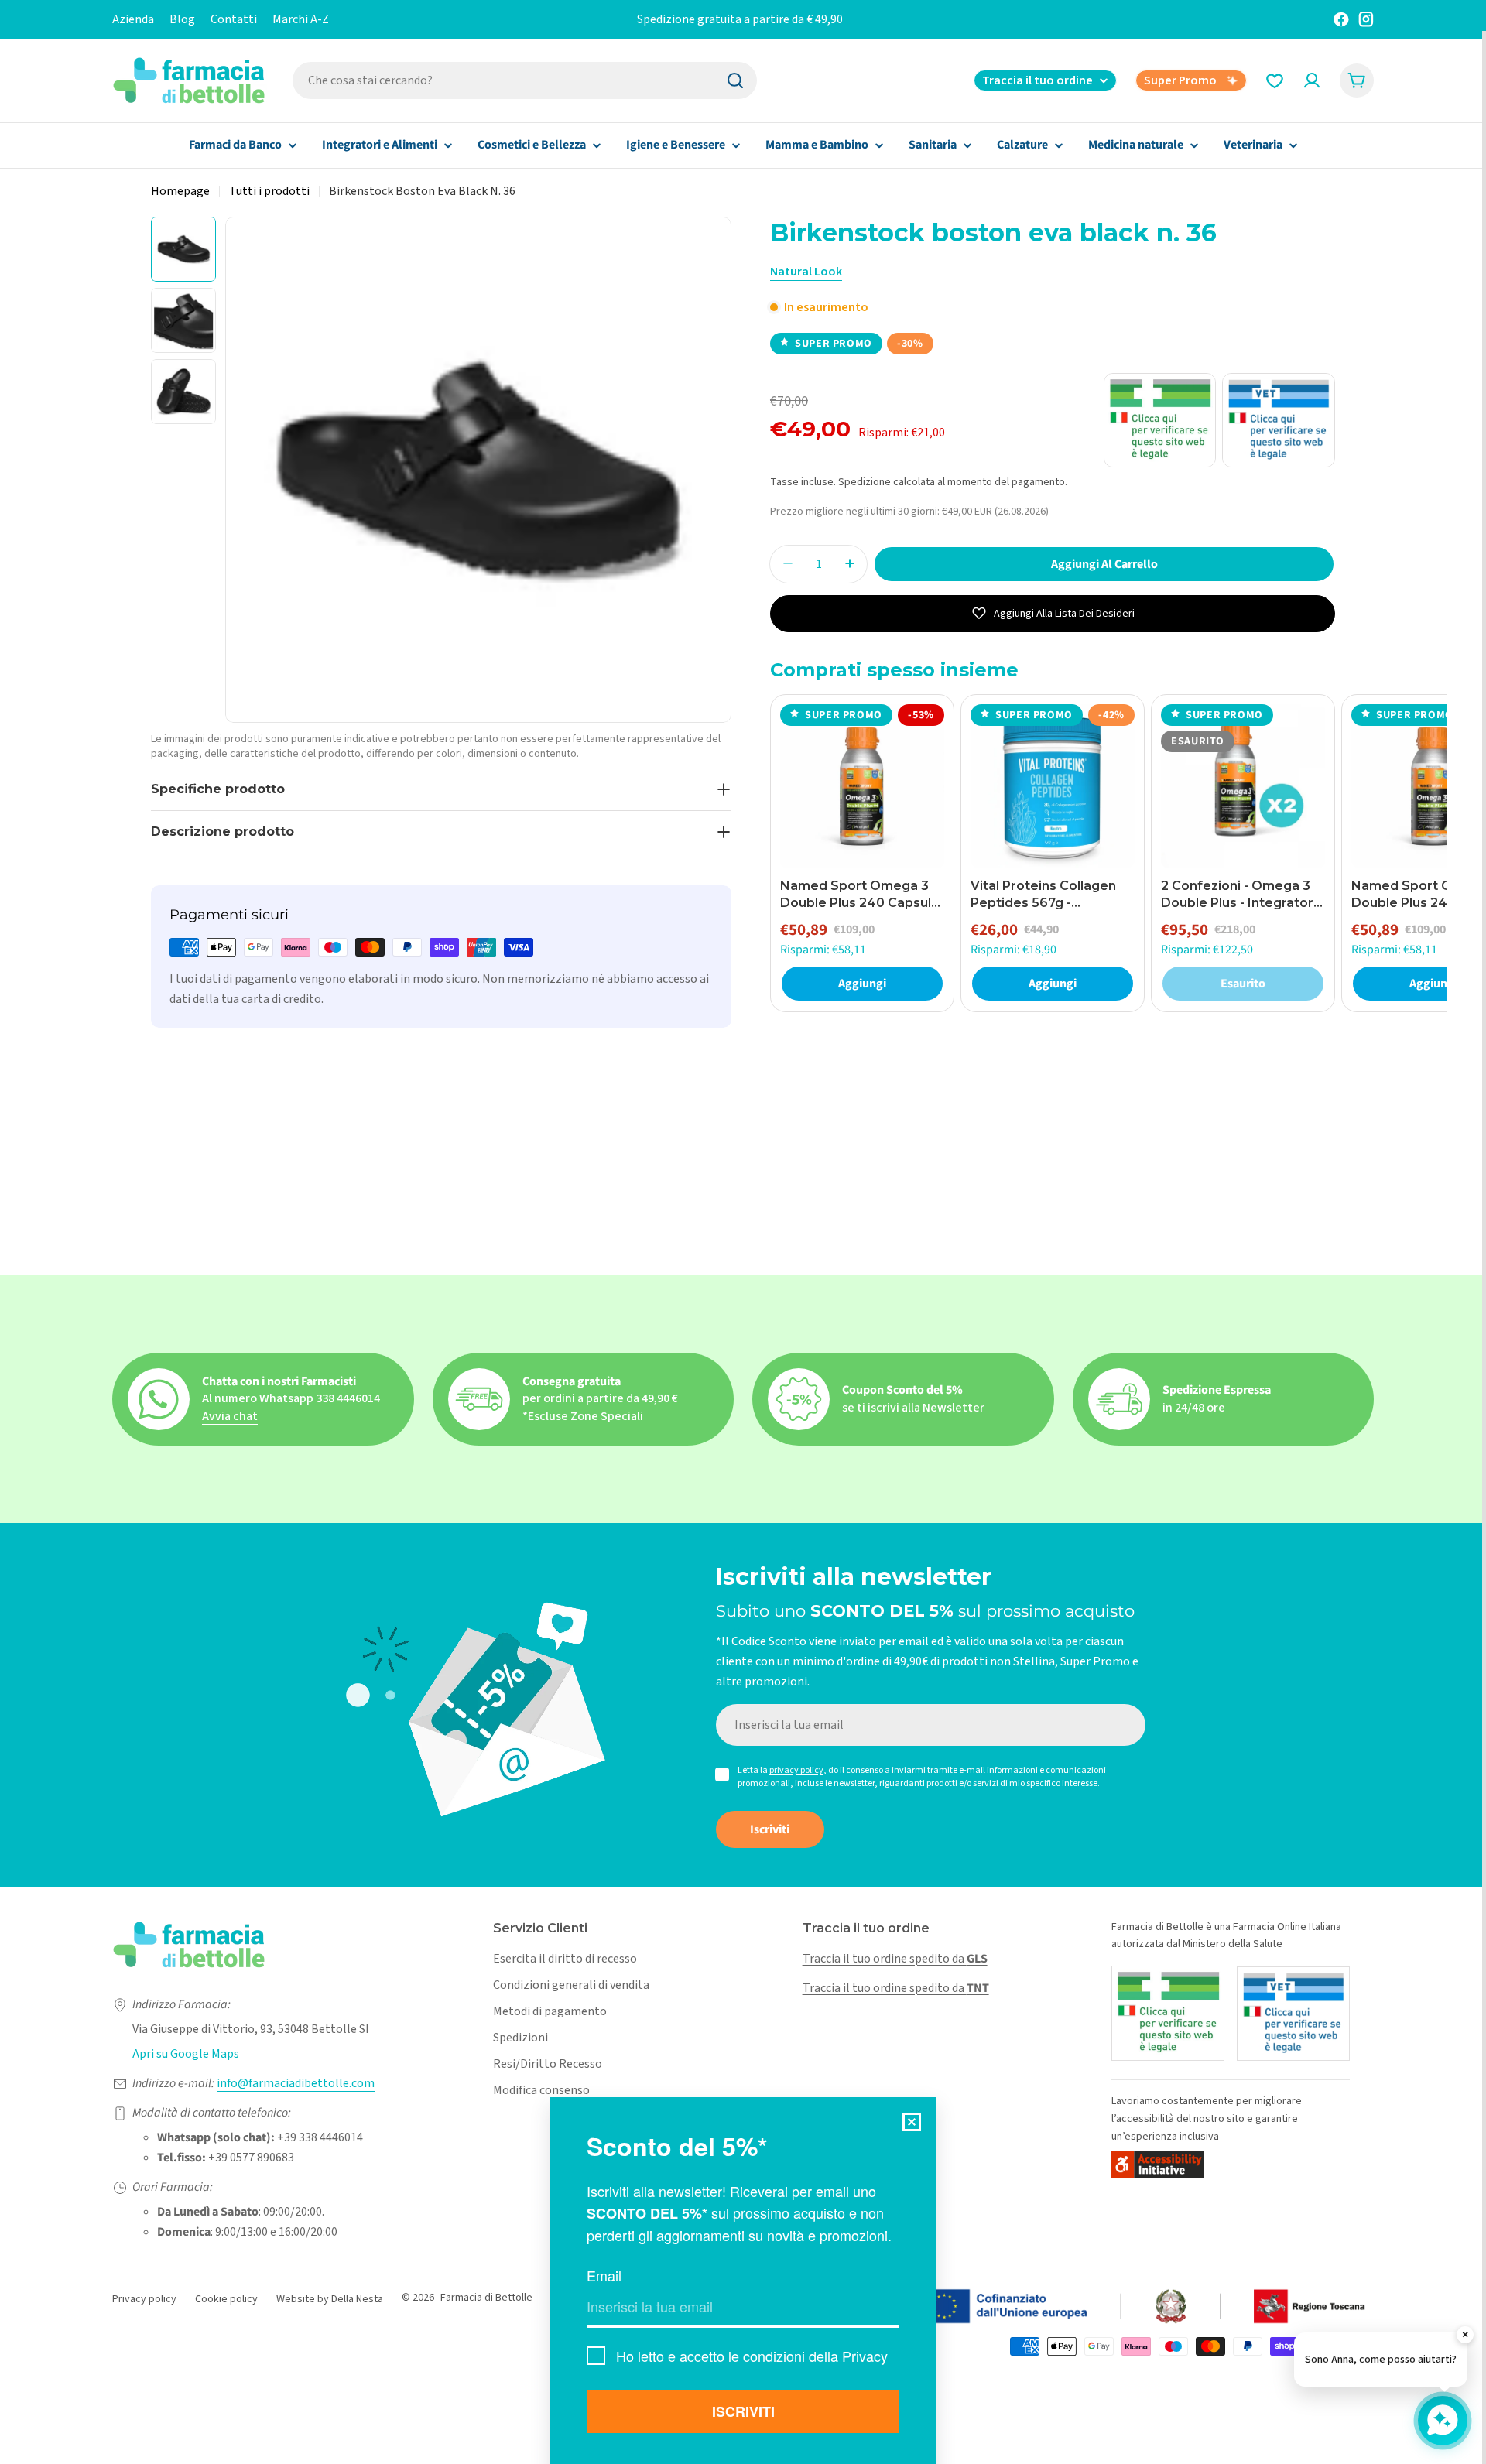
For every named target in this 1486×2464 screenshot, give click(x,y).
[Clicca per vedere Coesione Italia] (1064, 2307)
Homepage (180, 191)
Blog (182, 19)
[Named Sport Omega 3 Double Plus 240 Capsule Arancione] (862, 786)
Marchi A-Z (301, 19)
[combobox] (525, 80)
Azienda (133, 19)
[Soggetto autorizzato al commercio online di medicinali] (1168, 2013)
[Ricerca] (735, 80)
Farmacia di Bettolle (486, 2298)
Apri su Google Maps (186, 2054)
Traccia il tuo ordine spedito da (895, 1959)
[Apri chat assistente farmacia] (1443, 2421)
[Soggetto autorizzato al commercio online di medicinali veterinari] (1293, 2014)
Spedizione (865, 482)
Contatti (234, 19)
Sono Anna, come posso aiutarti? (1381, 2360)
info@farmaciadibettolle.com (296, 2083)
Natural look (806, 272)
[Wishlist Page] (1275, 80)
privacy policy (796, 1770)
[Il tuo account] (1312, 80)
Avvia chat (230, 1416)
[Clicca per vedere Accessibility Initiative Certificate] (1158, 2164)
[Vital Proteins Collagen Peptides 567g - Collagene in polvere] (1053, 786)
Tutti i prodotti (269, 191)
